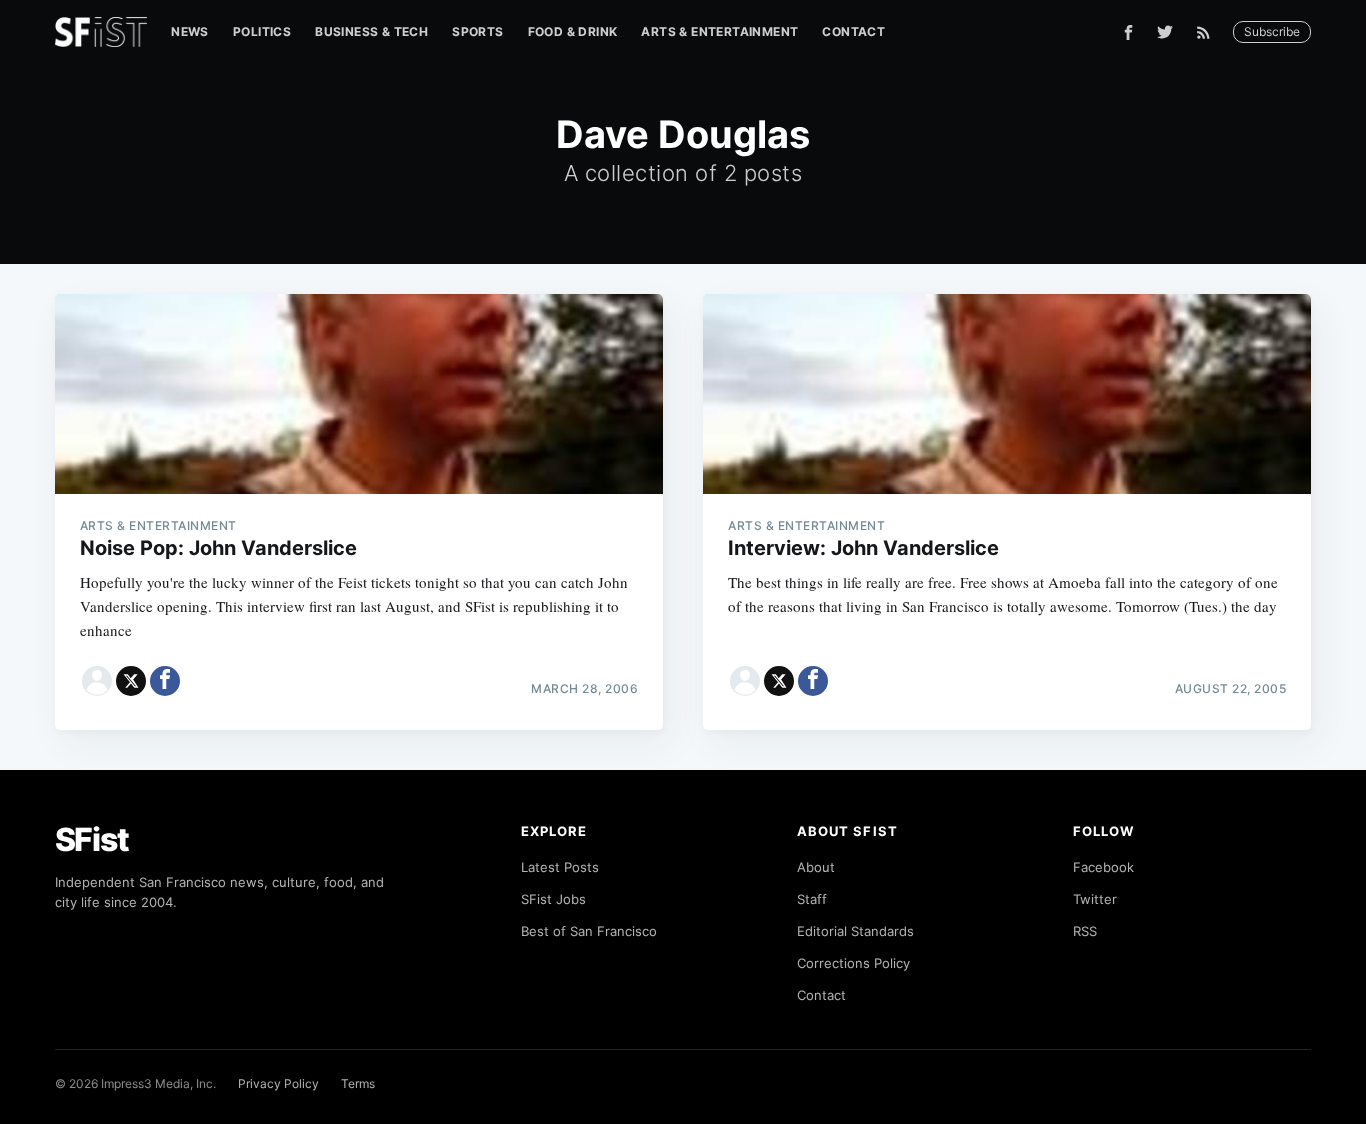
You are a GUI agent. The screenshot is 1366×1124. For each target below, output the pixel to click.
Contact (853, 31)
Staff (812, 899)
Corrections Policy (853, 963)
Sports (477, 31)
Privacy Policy (278, 1083)
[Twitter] (1165, 32)
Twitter (1095, 899)
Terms (358, 1083)
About (816, 867)
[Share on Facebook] (165, 681)
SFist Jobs (553, 899)
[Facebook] (1128, 32)
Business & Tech (371, 31)
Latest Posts (560, 867)
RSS (1085, 931)
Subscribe (1272, 31)
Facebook (1103, 867)
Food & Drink (573, 31)
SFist (92, 839)
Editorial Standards (855, 931)
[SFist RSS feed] (1208, 32)
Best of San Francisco (589, 931)
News (190, 31)
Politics (262, 31)
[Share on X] (131, 681)
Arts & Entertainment (719, 31)
